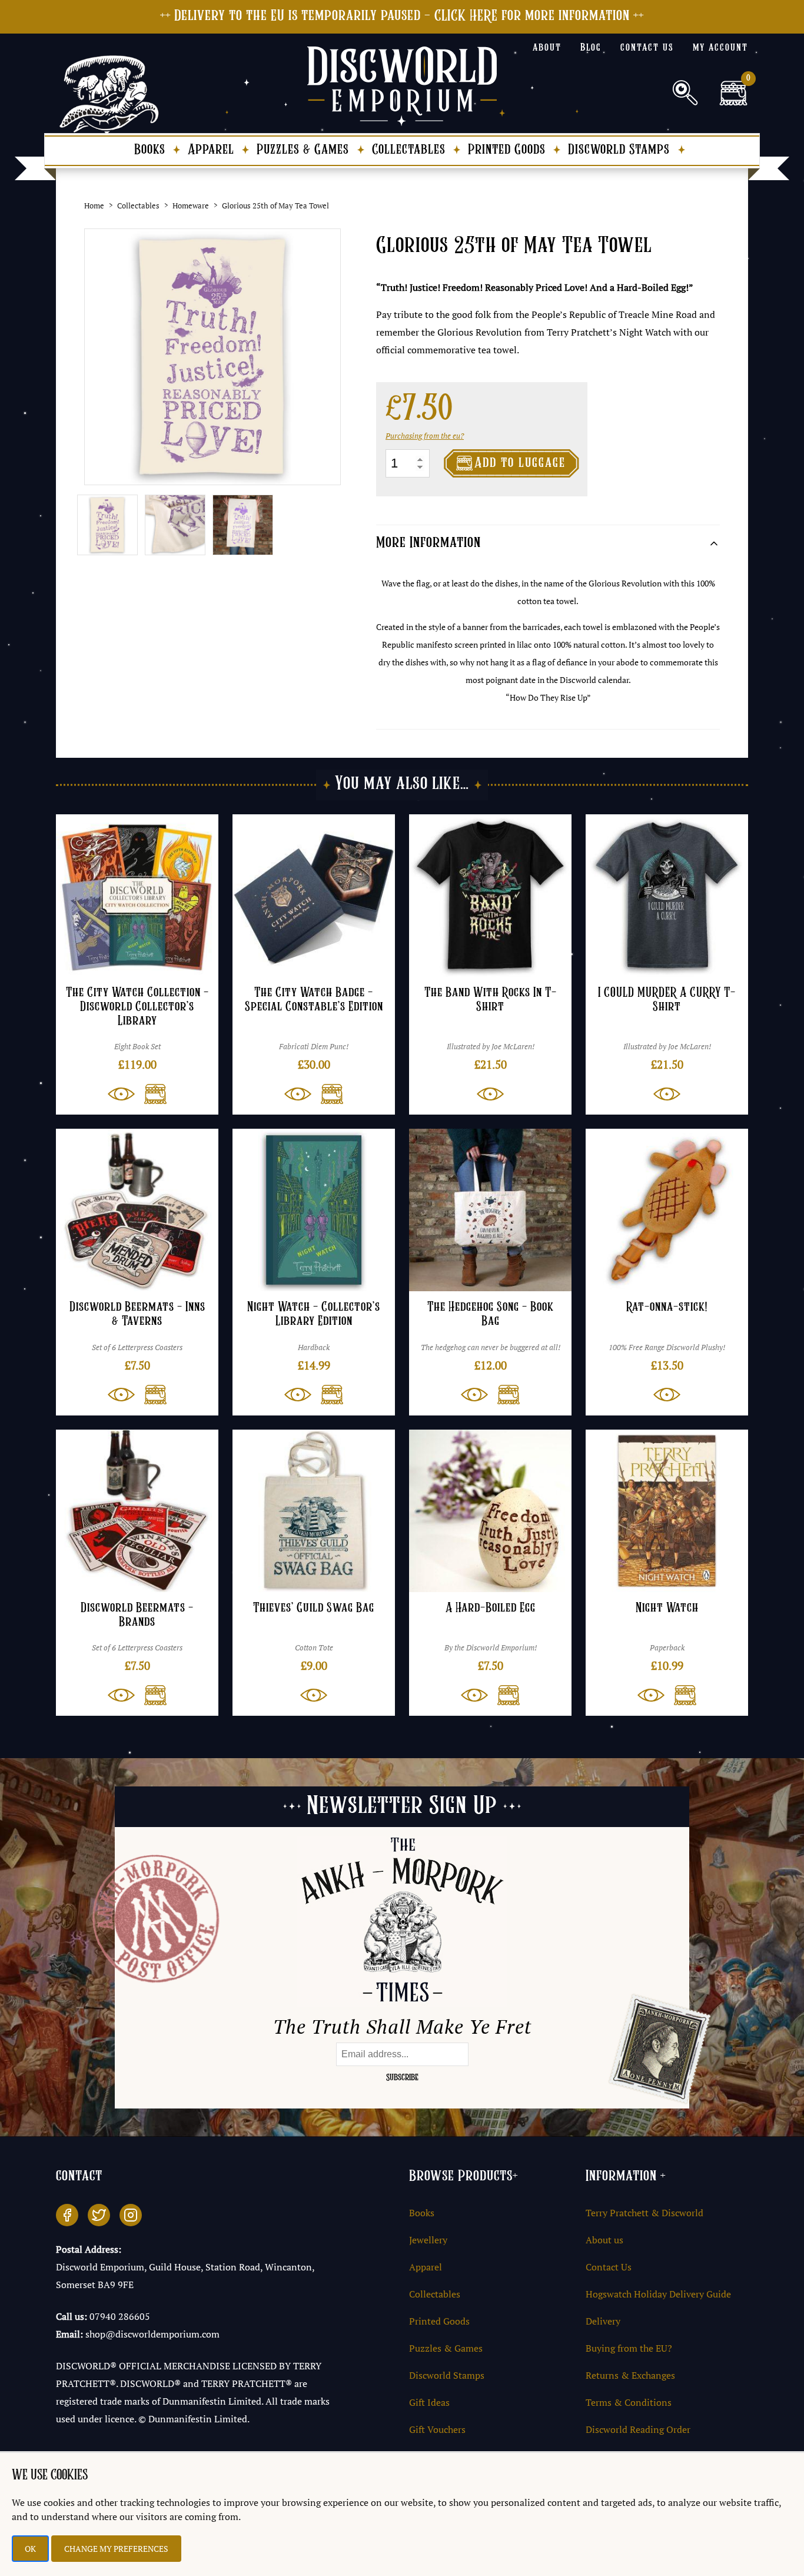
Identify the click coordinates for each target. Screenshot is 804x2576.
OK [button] (30, 2549)
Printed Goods (507, 150)
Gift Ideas (429, 2402)
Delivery (603, 2321)
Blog (591, 48)
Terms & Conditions (629, 2402)
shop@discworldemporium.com (152, 2334)
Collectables (409, 150)
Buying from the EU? (629, 2348)
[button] (151, 1094)
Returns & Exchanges (630, 2375)
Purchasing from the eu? (425, 436)
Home (94, 205)
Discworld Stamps (619, 150)
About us (604, 2240)
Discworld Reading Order (638, 2429)
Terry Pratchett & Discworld (644, 2213)
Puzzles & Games (303, 150)
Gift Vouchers (437, 2429)
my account (720, 48)
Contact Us (609, 2267)
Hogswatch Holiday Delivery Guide (658, 2294)
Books (150, 150)
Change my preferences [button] (116, 2549)
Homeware (191, 205)
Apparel (211, 150)
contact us (647, 48)
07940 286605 (120, 2316)
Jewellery (428, 2240)
